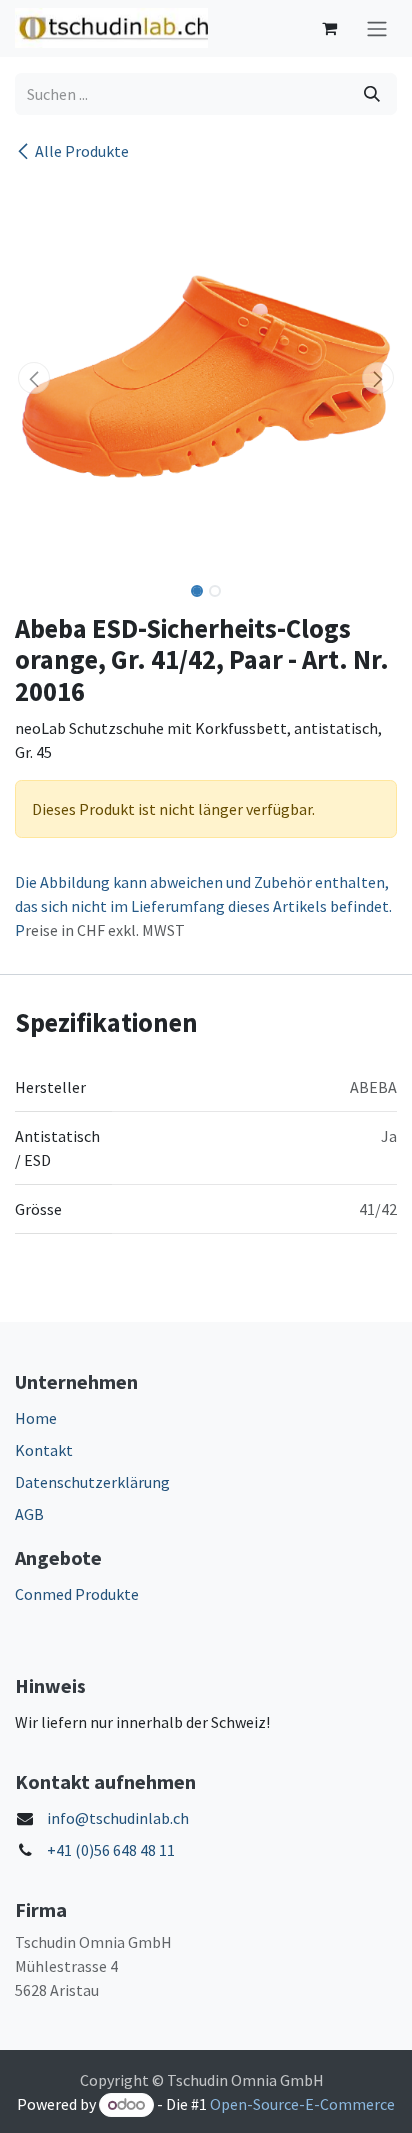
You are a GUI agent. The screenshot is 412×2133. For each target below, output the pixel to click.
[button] (34, 378)
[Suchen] (372, 94)
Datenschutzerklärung (92, 1482)
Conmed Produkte (77, 1594)
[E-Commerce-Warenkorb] (329, 28)
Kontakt (44, 1450)
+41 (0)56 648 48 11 (111, 1850)
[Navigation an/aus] (377, 28)
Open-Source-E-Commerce (302, 2104)
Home (36, 1418)
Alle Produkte (82, 151)
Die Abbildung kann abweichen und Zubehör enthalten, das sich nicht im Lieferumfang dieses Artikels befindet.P (203, 906)
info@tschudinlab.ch (118, 1818)
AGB (29, 1514)
